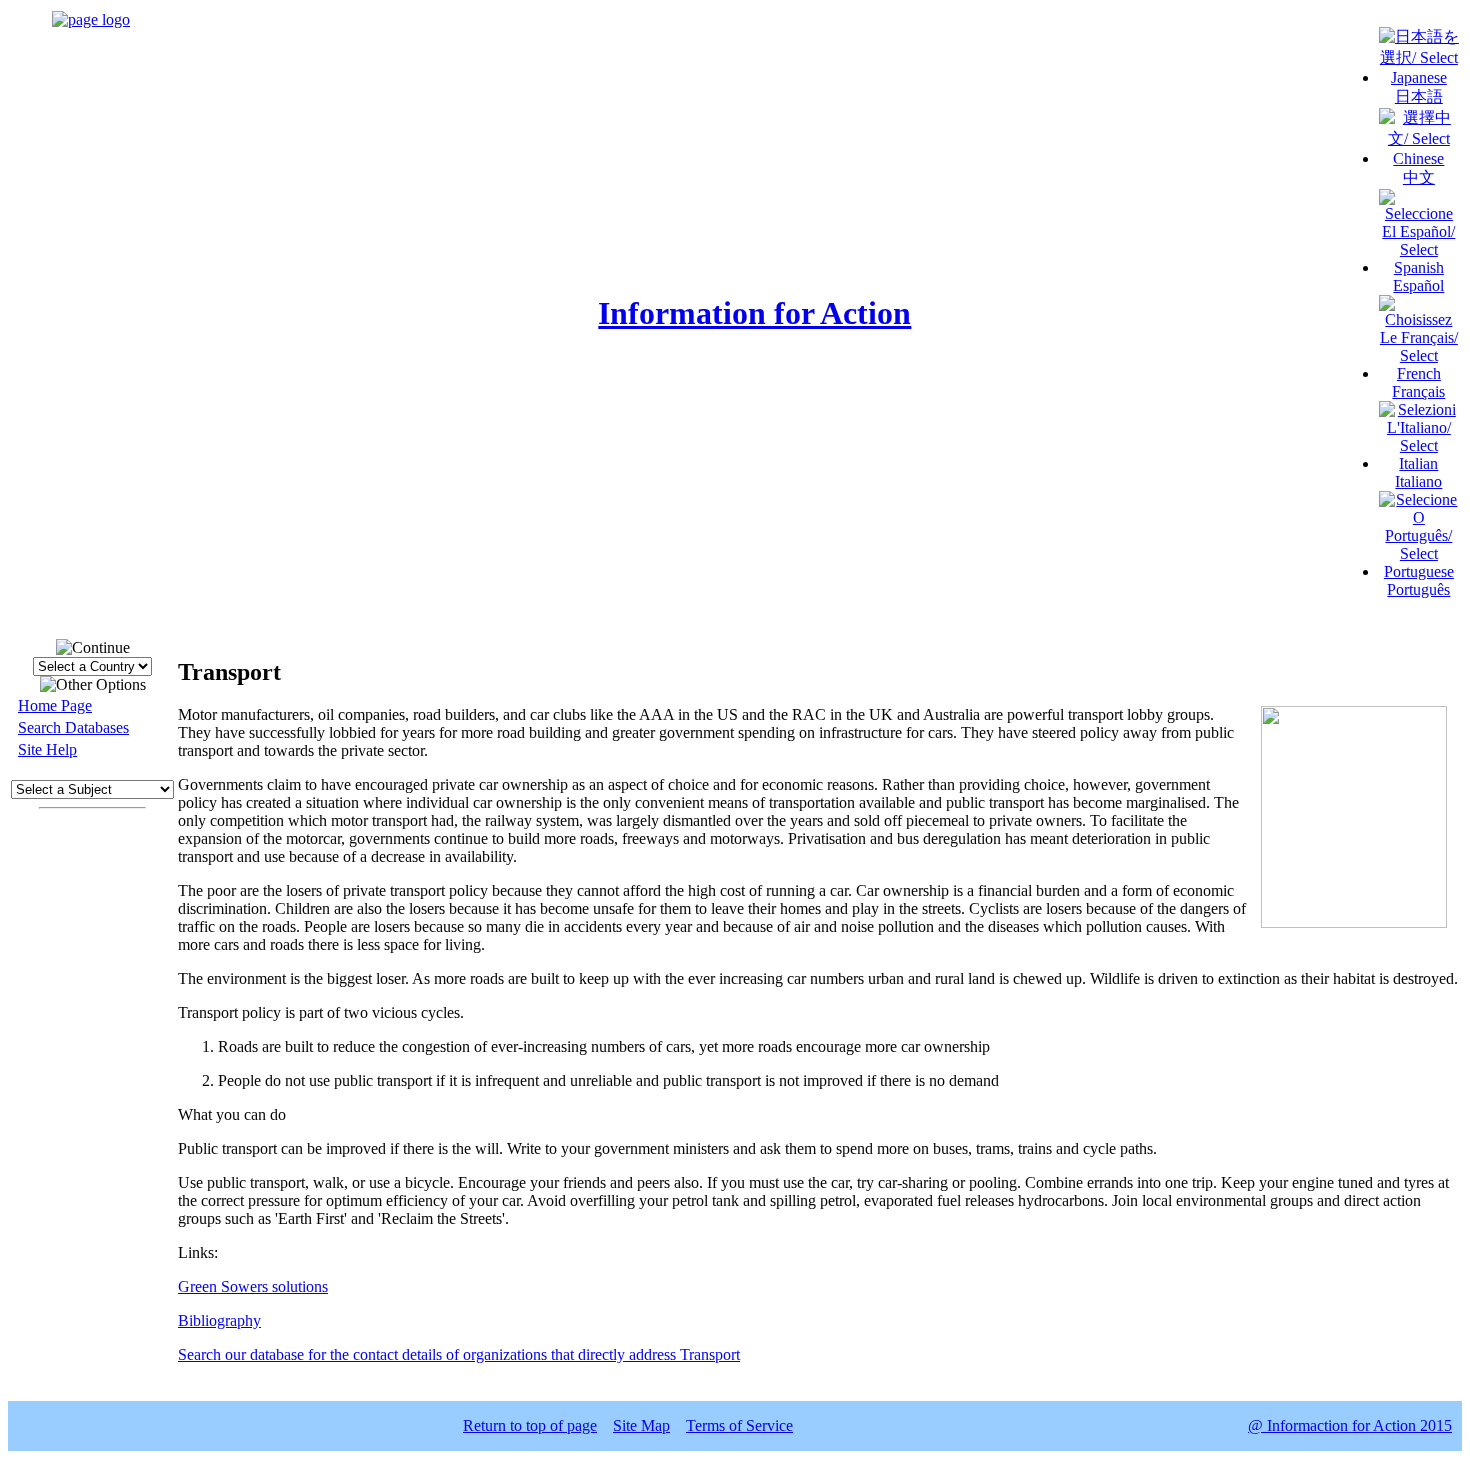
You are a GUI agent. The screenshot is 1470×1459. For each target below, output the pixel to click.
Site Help (47, 749)
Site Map (641, 1425)
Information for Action (754, 313)
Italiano (1418, 481)
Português (1418, 589)
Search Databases (73, 727)
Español (1418, 285)
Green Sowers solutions (253, 1286)
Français (1418, 391)
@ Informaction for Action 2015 (1350, 1425)
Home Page (55, 705)
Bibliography (219, 1320)
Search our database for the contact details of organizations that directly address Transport (459, 1354)
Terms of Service (739, 1425)
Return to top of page (530, 1425)
